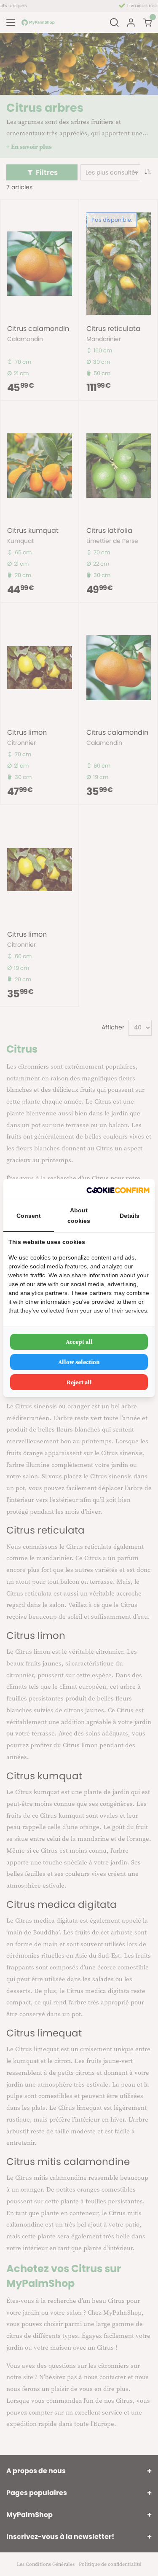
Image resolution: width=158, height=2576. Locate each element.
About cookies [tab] (79, 1215)
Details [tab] (130, 1216)
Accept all (79, 1342)
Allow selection (79, 1362)
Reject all (79, 1382)
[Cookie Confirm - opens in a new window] (118, 1189)
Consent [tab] (29, 1216)
